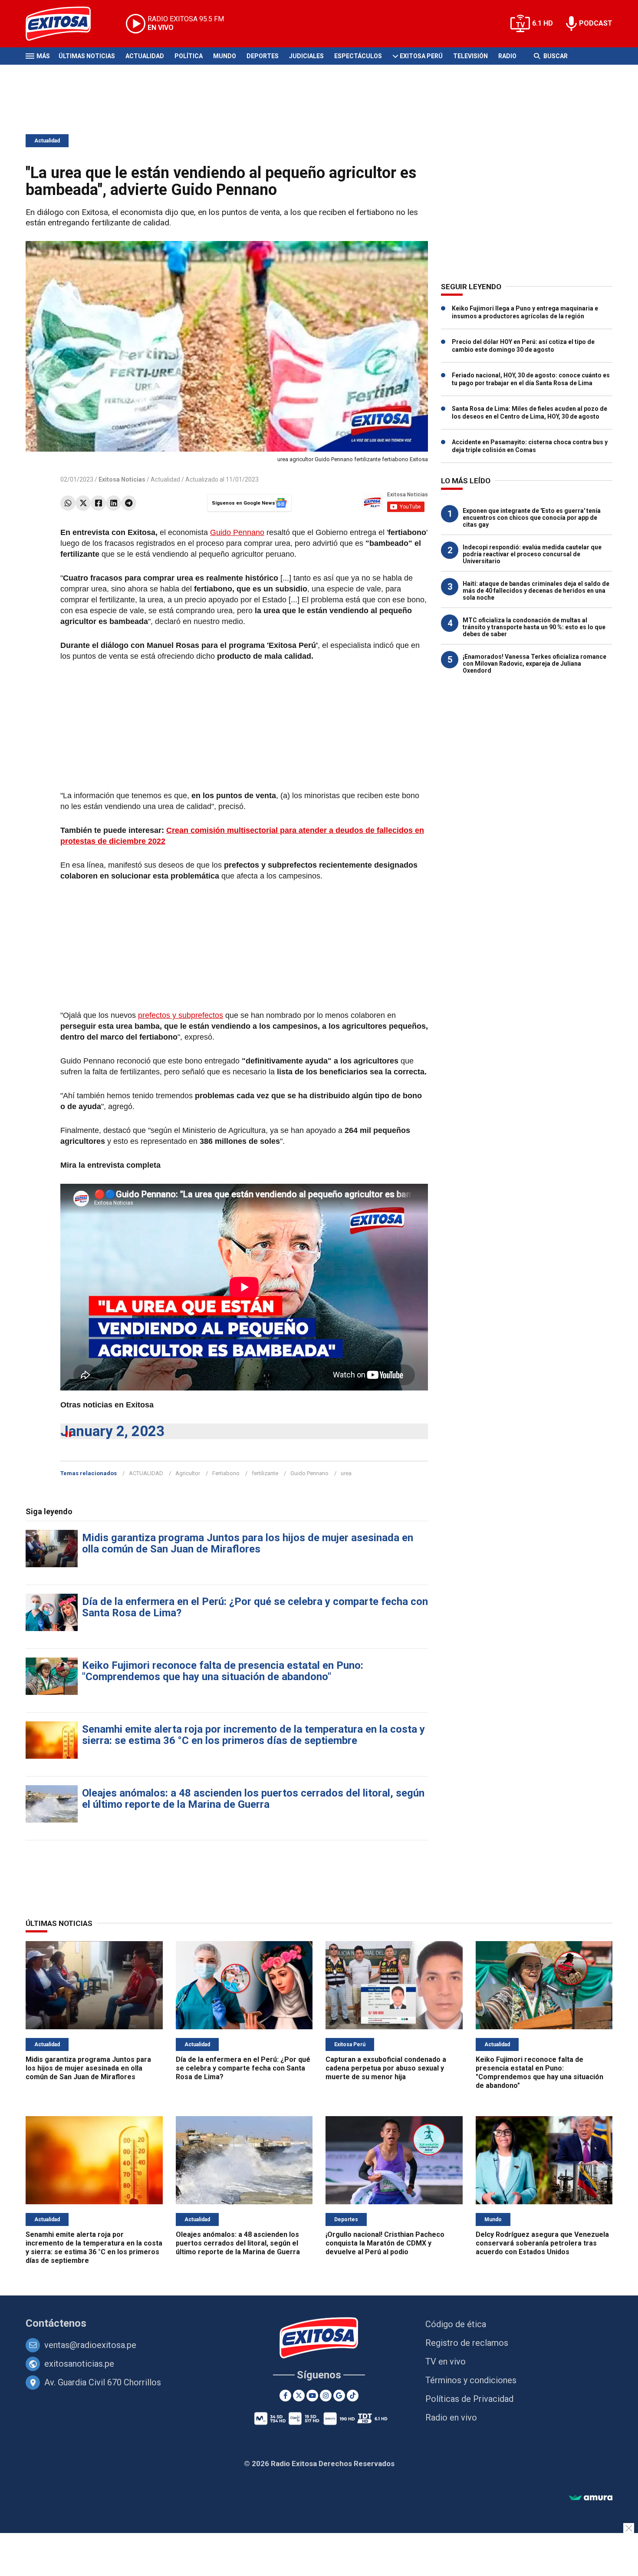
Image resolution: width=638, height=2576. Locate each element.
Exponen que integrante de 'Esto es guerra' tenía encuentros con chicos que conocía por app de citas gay (532, 518)
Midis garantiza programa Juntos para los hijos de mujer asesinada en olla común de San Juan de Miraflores (248, 1543)
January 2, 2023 (112, 1431)
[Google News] (339, 2396)
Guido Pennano (237, 532)
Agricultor (188, 1473)
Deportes (263, 56)
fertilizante (265, 1473)
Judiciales (306, 56)
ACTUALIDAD (146, 1473)
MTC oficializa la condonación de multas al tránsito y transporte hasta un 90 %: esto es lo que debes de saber (534, 627)
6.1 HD (543, 23)
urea (346, 1473)
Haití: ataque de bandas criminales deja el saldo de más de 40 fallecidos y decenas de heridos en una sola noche (536, 591)
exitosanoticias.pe (79, 2364)
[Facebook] (98, 503)
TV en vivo (446, 2361)
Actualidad (145, 56)
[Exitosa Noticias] (65, 24)
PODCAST (596, 23)
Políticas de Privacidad (469, 2399)
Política (189, 56)
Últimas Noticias (87, 56)
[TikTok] (353, 2396)
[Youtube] (312, 2396)
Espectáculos (358, 56)
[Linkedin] (113, 503)
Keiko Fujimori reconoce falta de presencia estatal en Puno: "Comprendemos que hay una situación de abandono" (223, 1671)
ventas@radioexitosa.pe (90, 2345)
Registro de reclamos (467, 2343)
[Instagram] (326, 2396)
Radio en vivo (451, 2417)
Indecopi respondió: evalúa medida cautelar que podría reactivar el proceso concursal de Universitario (532, 554)
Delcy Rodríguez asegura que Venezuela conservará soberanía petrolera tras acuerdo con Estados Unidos (542, 2243)
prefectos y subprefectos (181, 1015)
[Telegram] (129, 503)
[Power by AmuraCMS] (591, 2498)
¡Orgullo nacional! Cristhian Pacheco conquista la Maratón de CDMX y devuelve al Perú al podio (385, 2243)
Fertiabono (226, 1473)
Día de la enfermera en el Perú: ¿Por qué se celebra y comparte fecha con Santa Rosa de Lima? (255, 1607)
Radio (507, 56)
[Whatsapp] (68, 503)
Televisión (470, 56)
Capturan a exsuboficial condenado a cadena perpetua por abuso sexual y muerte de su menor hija (386, 2068)
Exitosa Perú (421, 56)
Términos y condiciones (471, 2380)
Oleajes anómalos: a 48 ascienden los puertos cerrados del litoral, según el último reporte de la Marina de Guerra (253, 1799)
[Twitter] (83, 503)
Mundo (225, 56)
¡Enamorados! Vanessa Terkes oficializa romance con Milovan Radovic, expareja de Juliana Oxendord (534, 664)
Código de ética (456, 2324)
